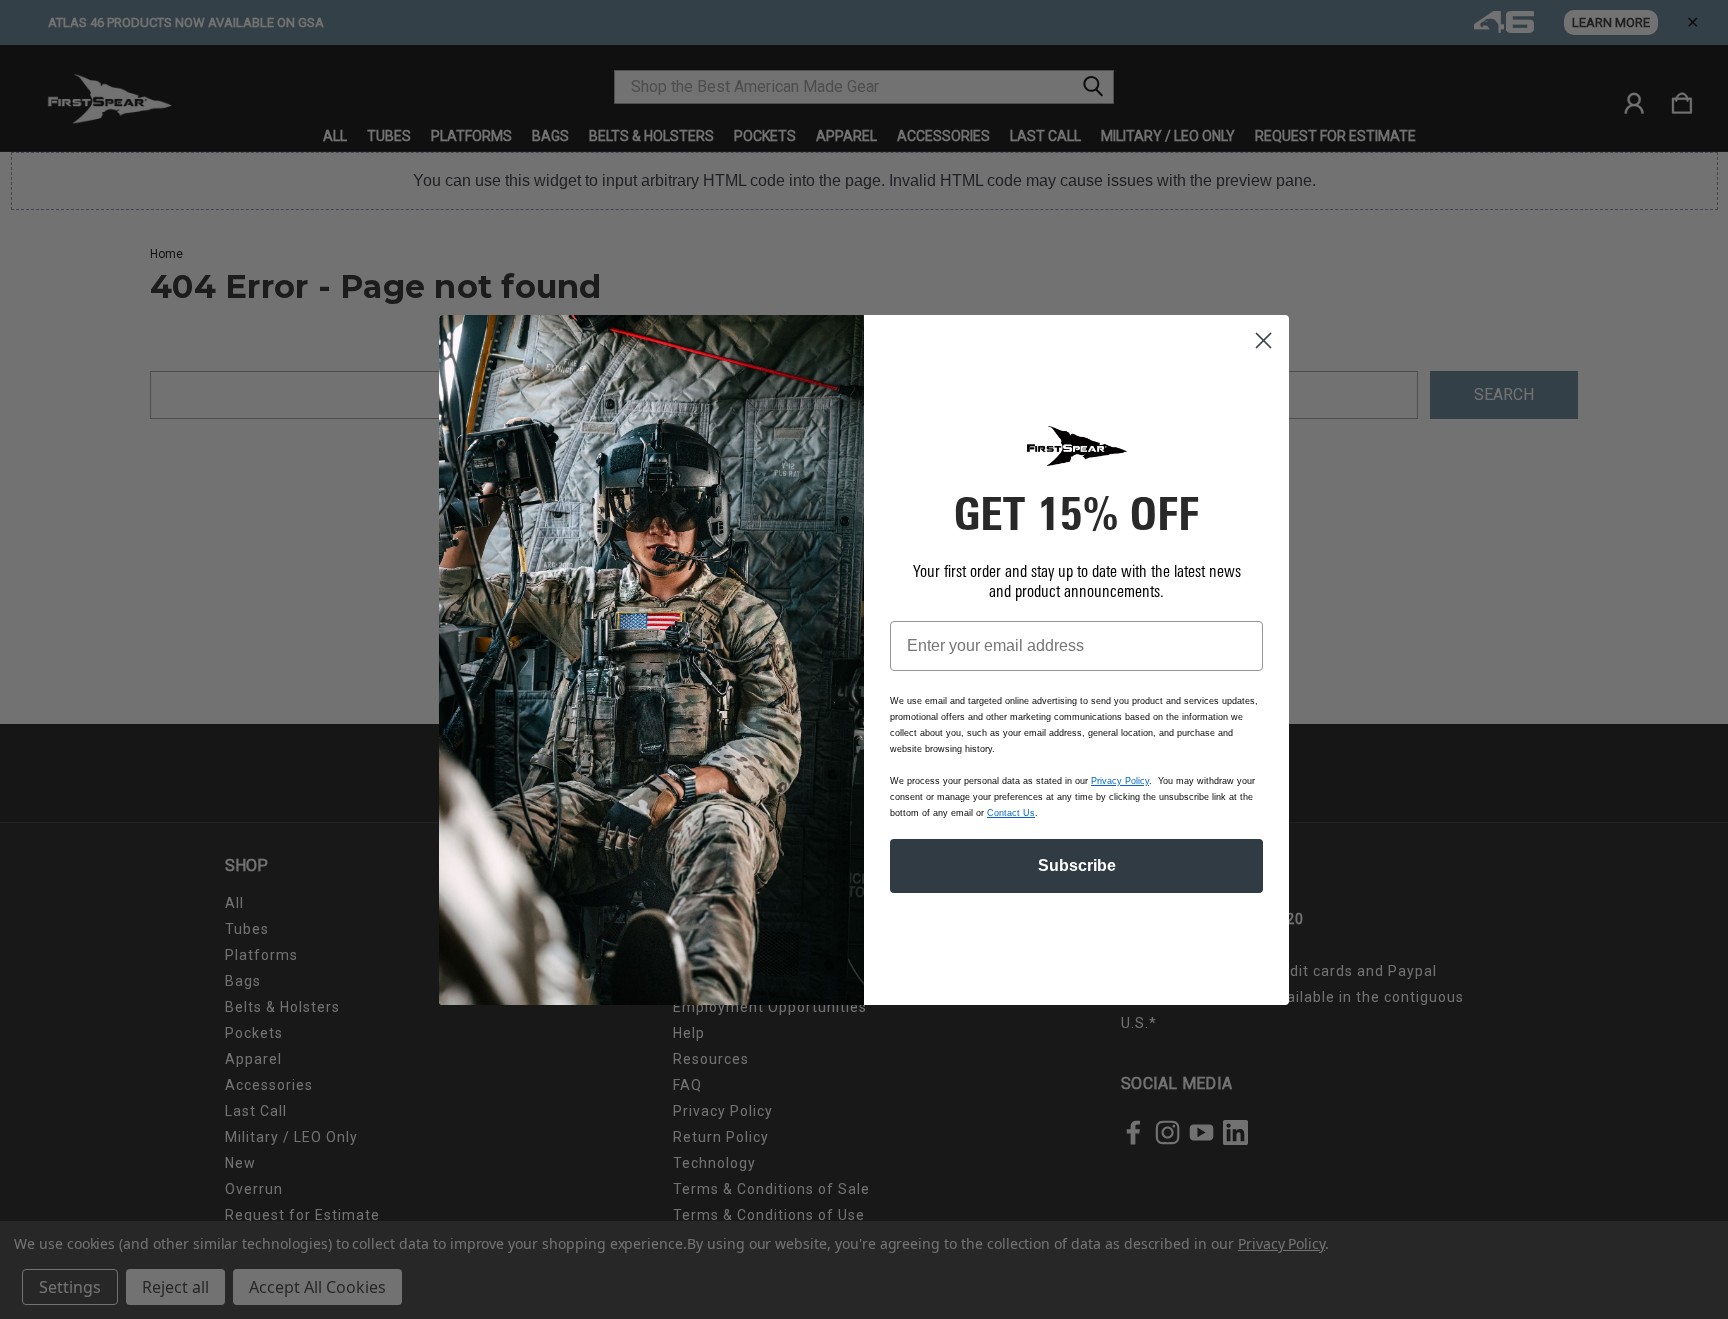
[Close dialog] (1263, 340)
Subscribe (1077, 865)
